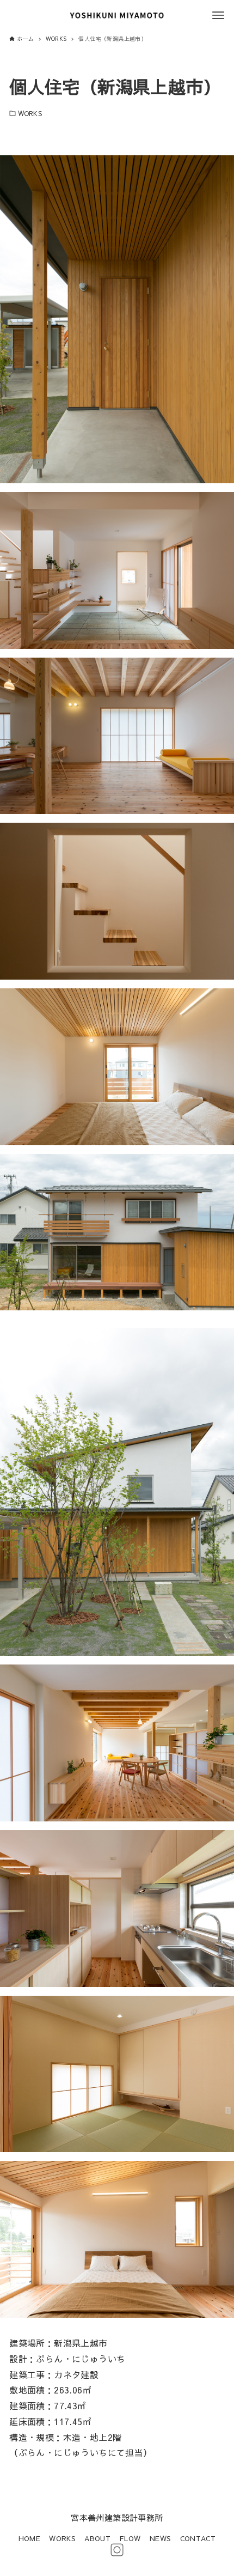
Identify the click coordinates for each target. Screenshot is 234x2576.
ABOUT (97, 2538)
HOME (30, 2538)
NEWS (161, 2538)
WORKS (30, 113)
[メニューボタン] (218, 15)
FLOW (130, 2538)
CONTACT (198, 2538)
